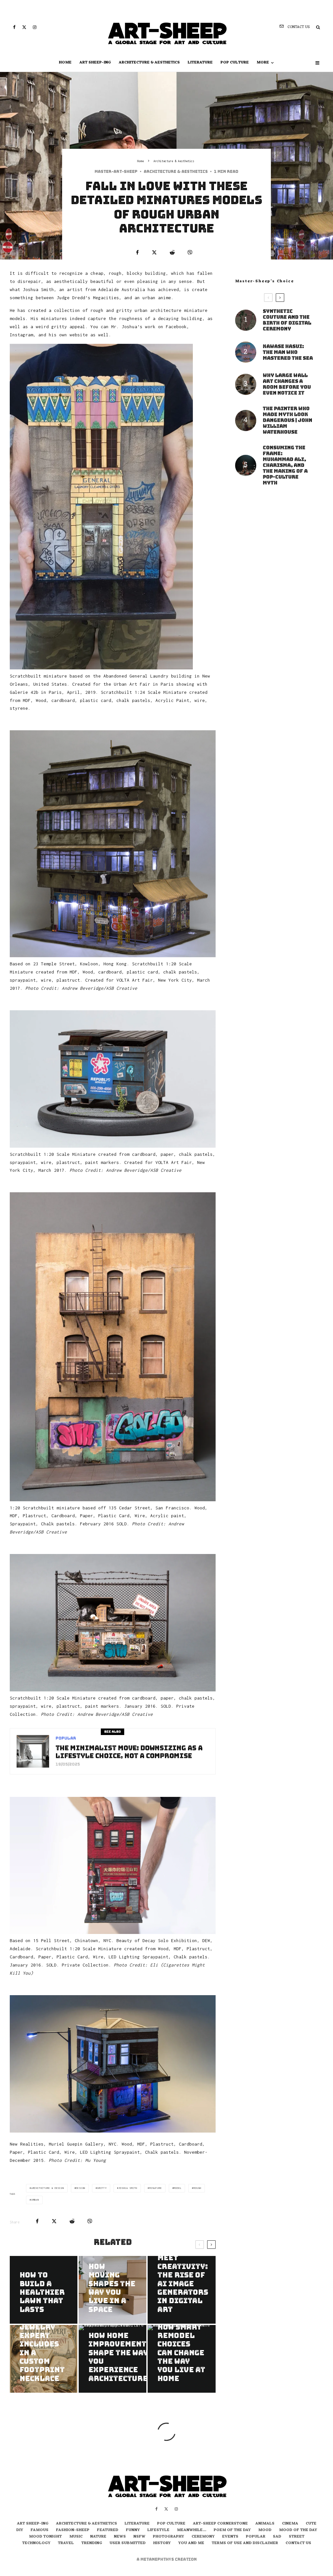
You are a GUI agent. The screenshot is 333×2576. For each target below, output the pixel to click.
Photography (168, 2537)
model (178, 2188)
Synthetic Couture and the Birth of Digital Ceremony (287, 320)
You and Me (191, 2543)
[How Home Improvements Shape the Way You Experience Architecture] (113, 2359)
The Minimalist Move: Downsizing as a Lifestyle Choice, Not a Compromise (129, 1752)
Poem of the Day (232, 2530)
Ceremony (203, 2537)
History (162, 2543)
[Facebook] (14, 27)
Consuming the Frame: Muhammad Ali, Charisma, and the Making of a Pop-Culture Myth (285, 465)
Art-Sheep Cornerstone (220, 2524)
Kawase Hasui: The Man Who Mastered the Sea (288, 352)
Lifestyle (158, 2530)
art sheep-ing (95, 63)
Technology (36, 2543)
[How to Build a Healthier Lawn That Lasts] (44, 2290)
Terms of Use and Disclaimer (245, 2543)
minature (155, 2188)
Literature (200, 63)
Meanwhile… (192, 2530)
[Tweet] (154, 252)
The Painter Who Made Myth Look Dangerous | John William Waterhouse (287, 420)
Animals (265, 2524)
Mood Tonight (45, 2537)
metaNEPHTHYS (158, 2559)
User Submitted (128, 2543)
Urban (35, 2200)
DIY (20, 2530)
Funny (133, 2530)
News (120, 2537)
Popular (66, 1738)
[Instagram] (35, 27)
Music (76, 2537)
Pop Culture (235, 63)
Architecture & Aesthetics (149, 63)
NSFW (139, 2537)
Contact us (298, 2543)
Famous (40, 2530)
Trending (92, 2543)
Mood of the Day (298, 2530)
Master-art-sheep (116, 172)
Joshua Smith (128, 2188)
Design (80, 2188)
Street (297, 2537)
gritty (102, 2188)
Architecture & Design (48, 2188)
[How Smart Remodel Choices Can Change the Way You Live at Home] (181, 2359)
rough (197, 2188)
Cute (311, 2524)
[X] (24, 27)
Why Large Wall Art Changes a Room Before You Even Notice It (287, 384)
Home (65, 63)
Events (230, 2537)
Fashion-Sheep (73, 2530)
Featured (108, 2530)
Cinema (290, 2524)
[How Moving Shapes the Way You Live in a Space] (113, 2290)
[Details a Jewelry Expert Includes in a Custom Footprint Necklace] (44, 2359)
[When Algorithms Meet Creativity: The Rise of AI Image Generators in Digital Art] (181, 2290)
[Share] (137, 252)
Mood (265, 2530)
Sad (277, 2537)
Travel (66, 2543)
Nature (98, 2537)
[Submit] (172, 252)
